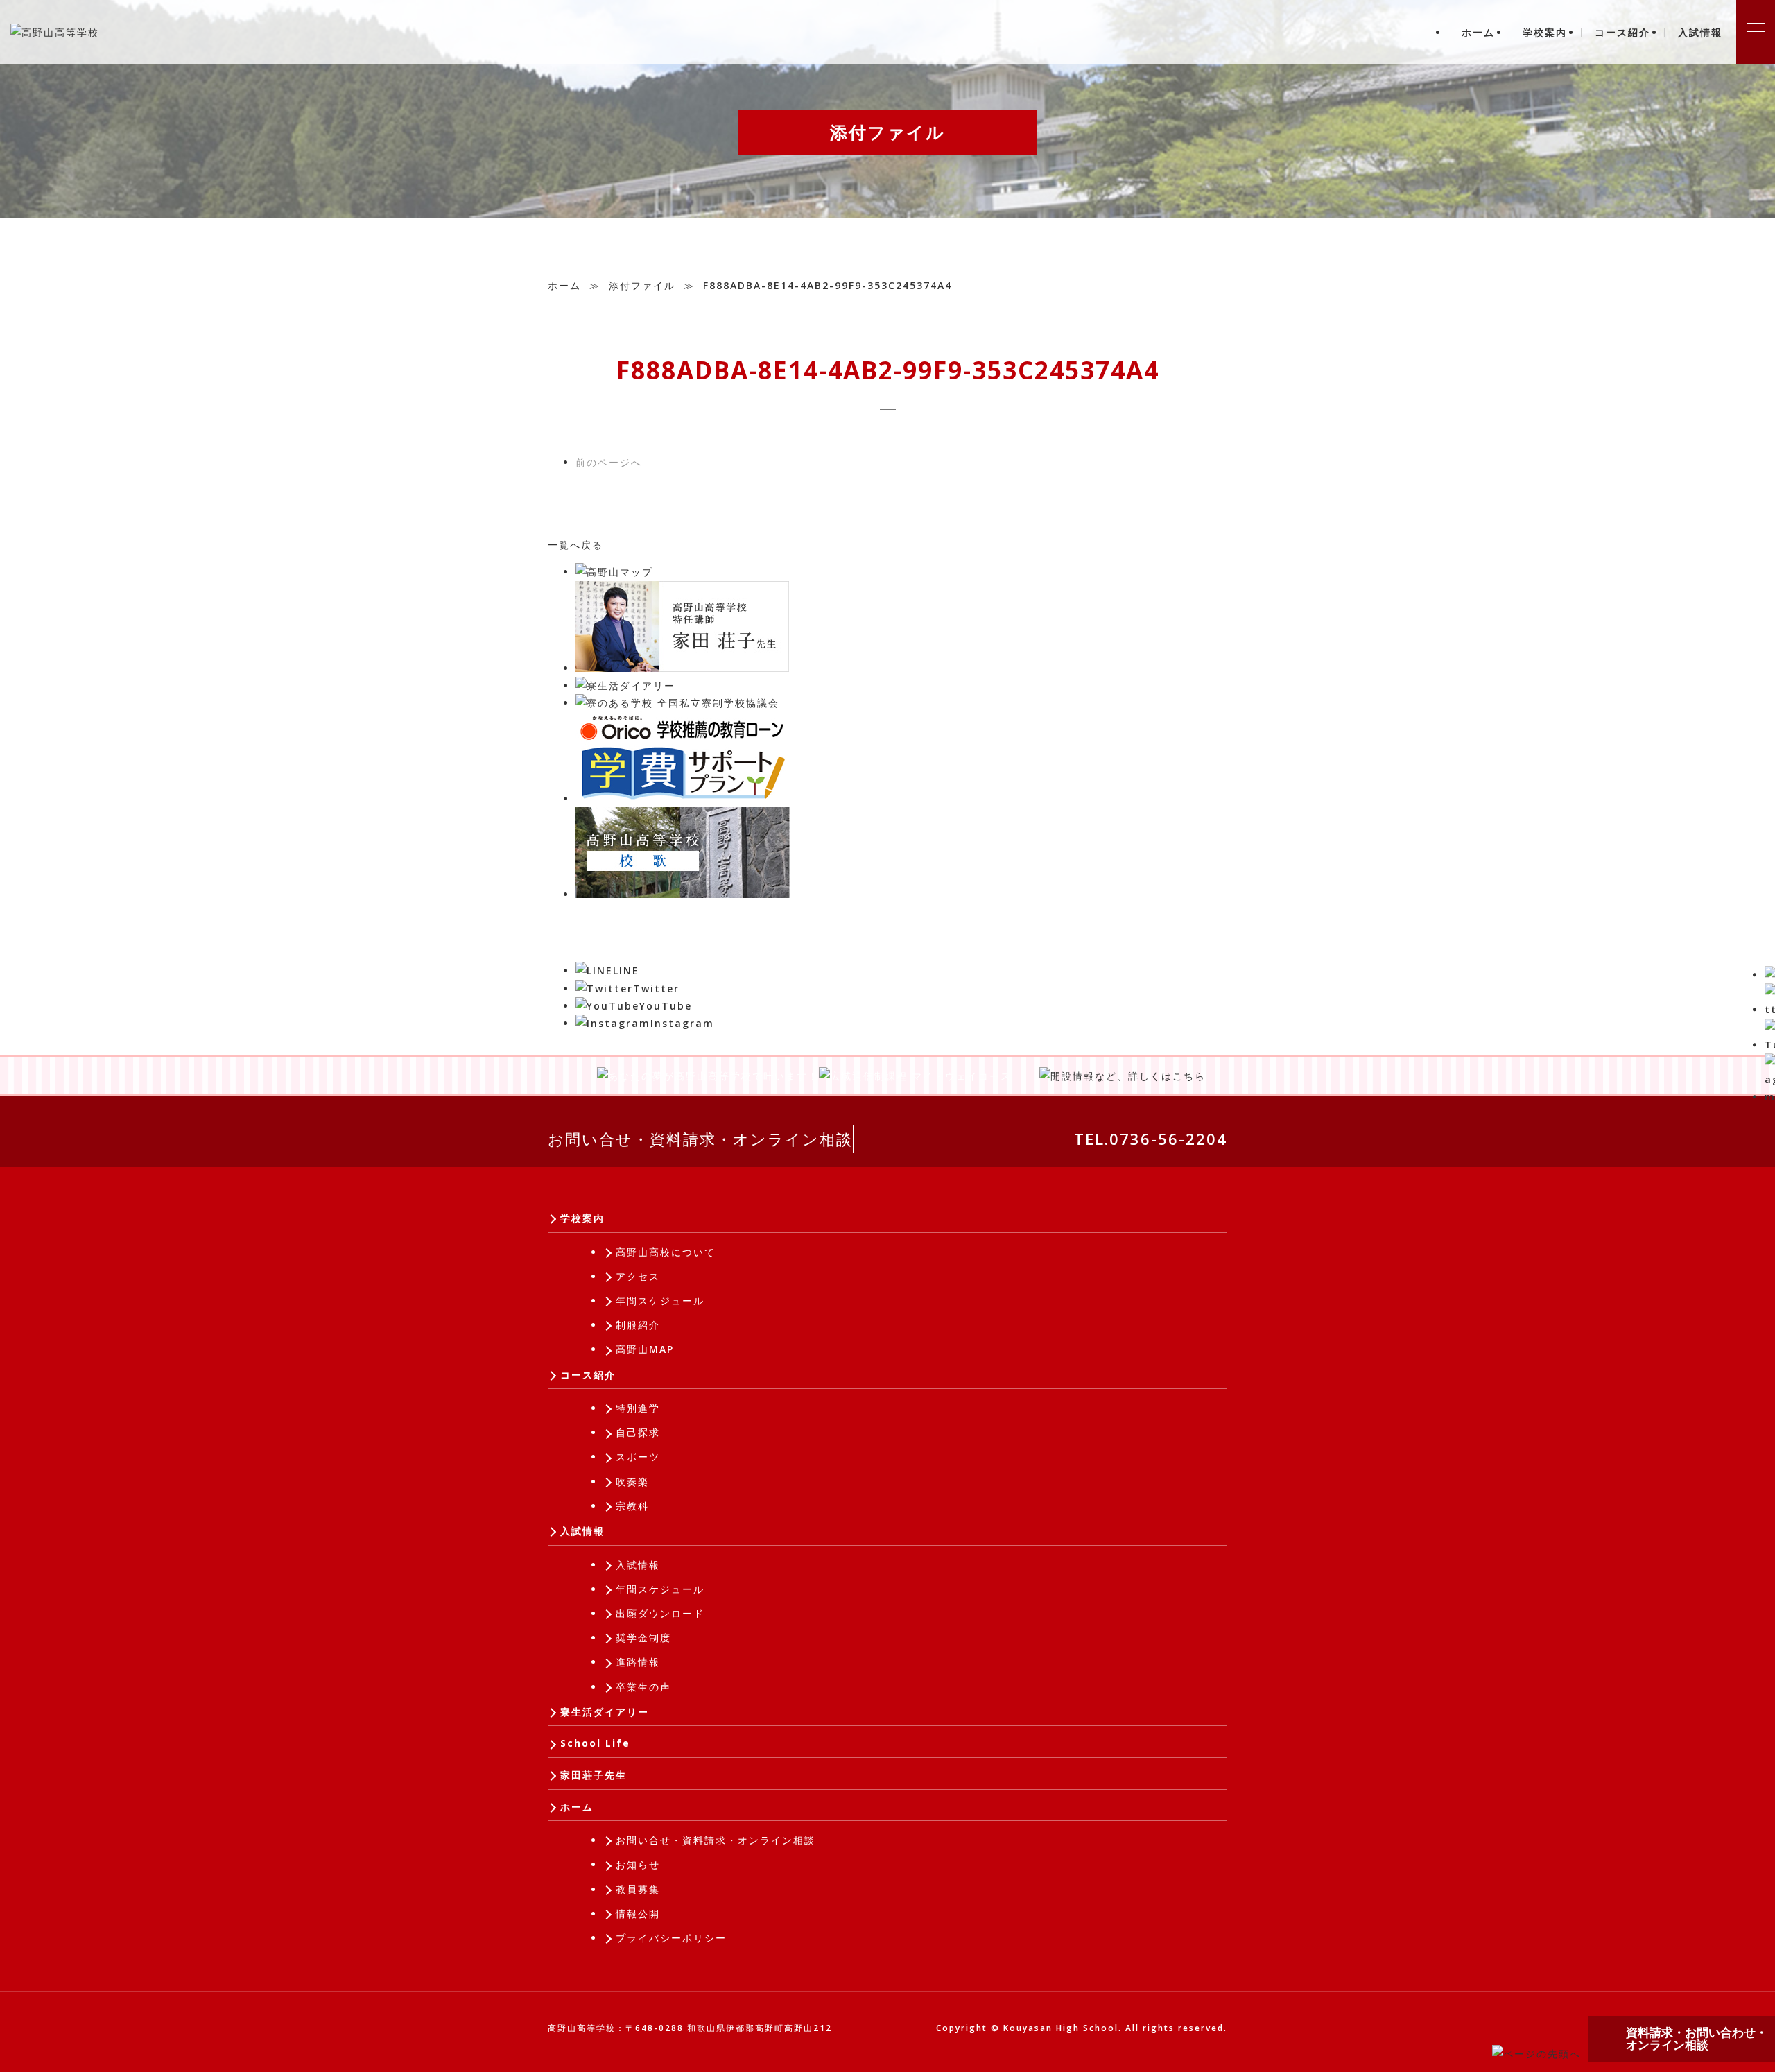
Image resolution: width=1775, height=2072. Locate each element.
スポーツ (638, 1457)
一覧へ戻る (575, 545)
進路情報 (638, 1662)
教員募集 (638, 1889)
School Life (595, 1743)
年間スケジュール (660, 1301)
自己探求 (638, 1432)
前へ (609, 462)
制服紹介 (638, 1325)
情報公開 (638, 1914)
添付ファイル (642, 285)
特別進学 (638, 1408)
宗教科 (632, 1506)
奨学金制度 (643, 1638)
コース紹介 (1622, 32)
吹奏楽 (632, 1482)
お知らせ (638, 1864)
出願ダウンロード (660, 1613)
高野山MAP (645, 1349)
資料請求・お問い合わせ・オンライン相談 (1697, 2039)
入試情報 (1700, 32)
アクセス (638, 1276)
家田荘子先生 (594, 1775)
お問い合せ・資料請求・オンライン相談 (700, 1139)
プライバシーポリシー (671, 1938)
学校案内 (1545, 32)
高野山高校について (666, 1252)
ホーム (1478, 32)
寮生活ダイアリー (605, 1712)
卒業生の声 (643, 1687)
